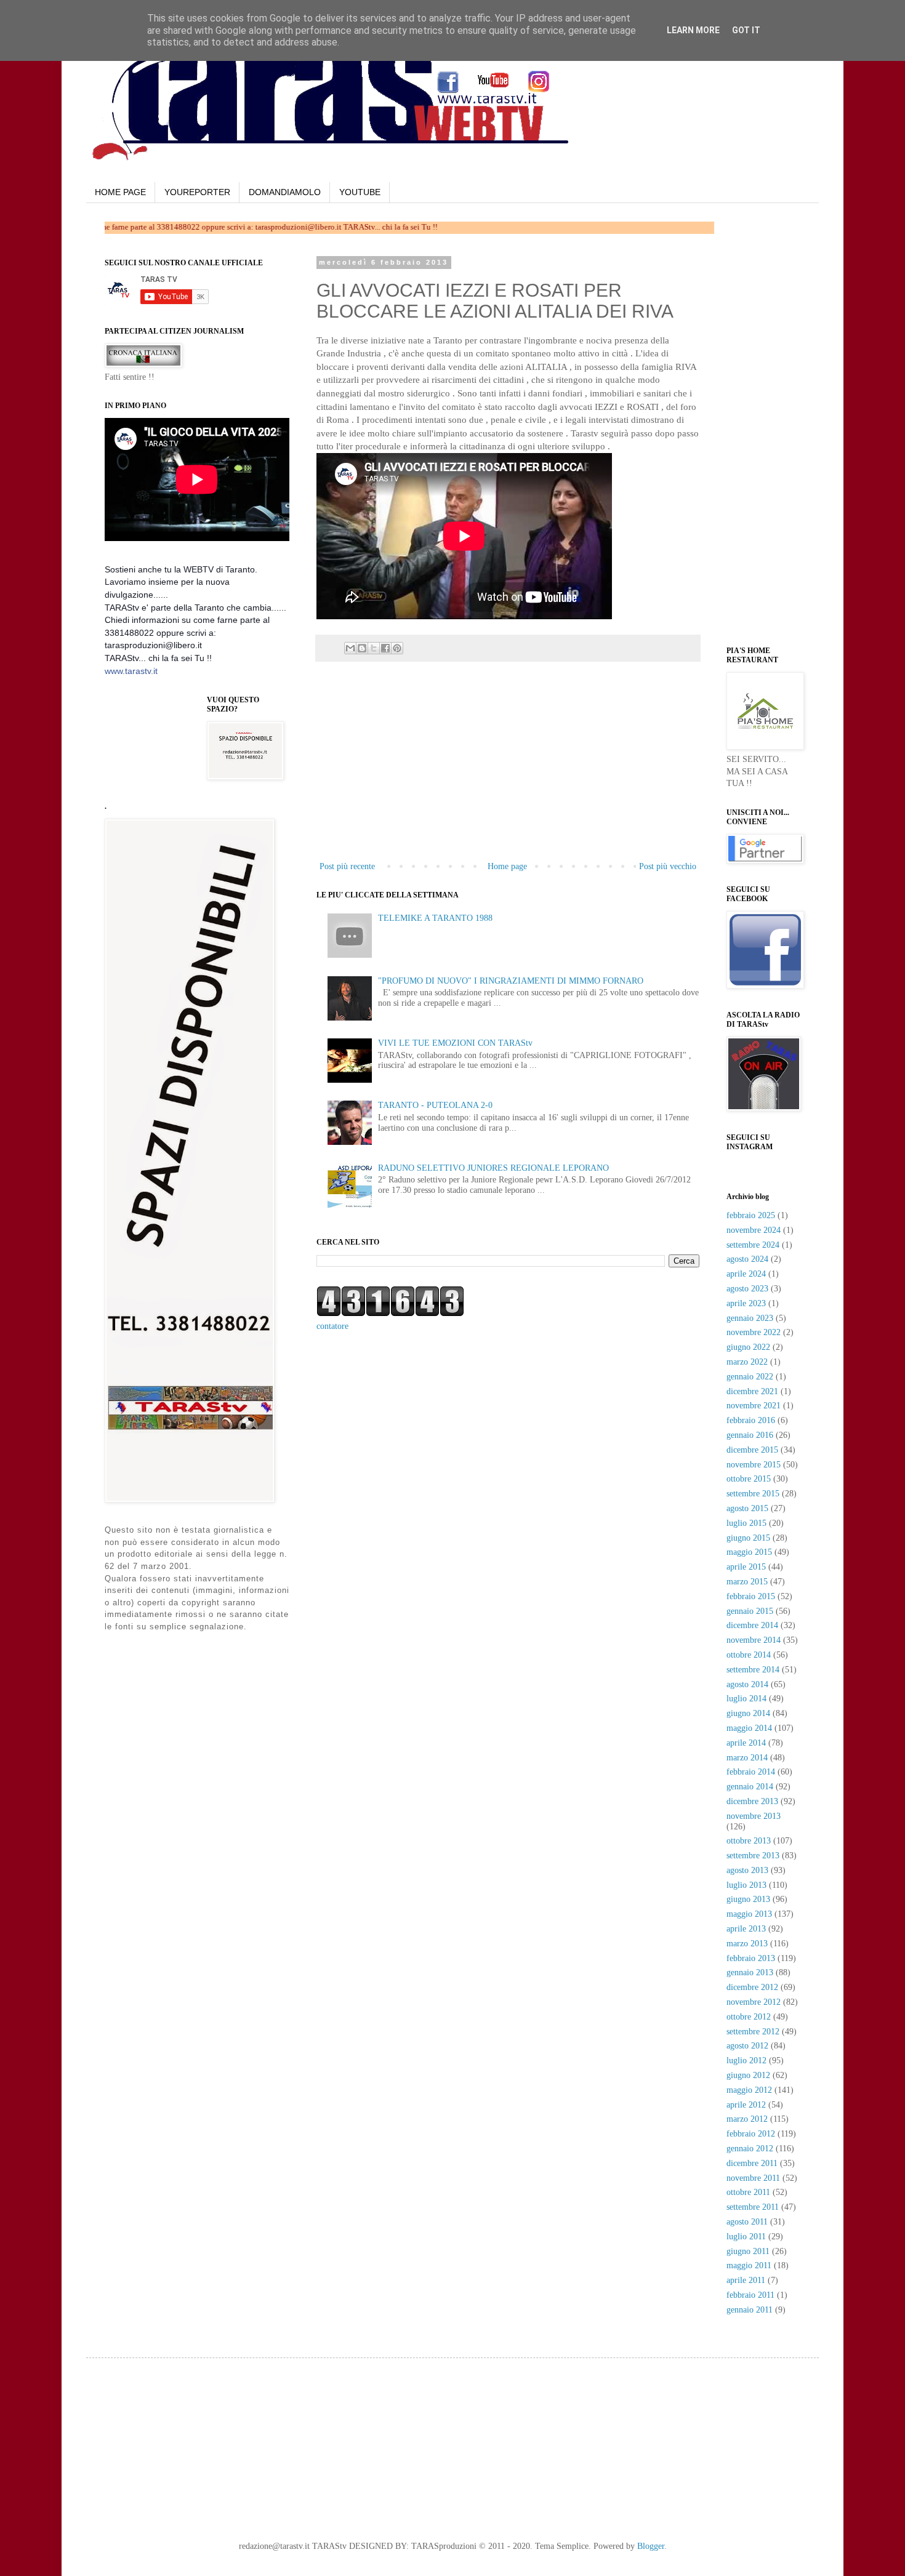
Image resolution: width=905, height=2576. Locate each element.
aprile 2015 (746, 1567)
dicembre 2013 (752, 1801)
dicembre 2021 (752, 1391)
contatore (332, 1326)
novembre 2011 (753, 2178)
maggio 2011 (749, 2265)
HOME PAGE (120, 192)
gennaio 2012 (750, 2149)
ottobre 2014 (749, 1655)
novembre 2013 (754, 1816)
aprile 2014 (746, 1743)
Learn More (693, 30)
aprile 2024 (746, 1274)
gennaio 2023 (750, 1318)
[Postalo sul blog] (362, 648)
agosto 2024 (747, 1259)
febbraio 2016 (751, 1420)
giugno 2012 (748, 2075)
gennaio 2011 (750, 2310)
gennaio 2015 (750, 1611)
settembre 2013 (753, 1856)
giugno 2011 (748, 2251)
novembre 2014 (754, 1640)
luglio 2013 (746, 1885)
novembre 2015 (754, 1465)
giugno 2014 (748, 1713)
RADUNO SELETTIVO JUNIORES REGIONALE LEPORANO (493, 1168)
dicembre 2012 (752, 1987)
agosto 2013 (747, 1870)
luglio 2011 (746, 2237)
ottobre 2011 (748, 2192)
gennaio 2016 (750, 1435)
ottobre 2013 (749, 1841)
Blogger (651, 2546)
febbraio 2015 (751, 1596)
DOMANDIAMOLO (285, 192)
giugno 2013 (748, 1899)
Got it (746, 30)
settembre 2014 (753, 1670)
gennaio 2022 (750, 1377)
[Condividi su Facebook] (385, 648)
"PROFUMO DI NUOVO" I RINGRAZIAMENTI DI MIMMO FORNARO (511, 981)
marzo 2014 (747, 1758)
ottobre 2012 (749, 2017)
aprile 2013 (746, 1929)
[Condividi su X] (374, 648)
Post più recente (347, 866)
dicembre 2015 (752, 1450)
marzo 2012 (747, 2119)
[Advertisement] (508, 766)
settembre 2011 (753, 2207)
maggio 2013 (749, 1914)
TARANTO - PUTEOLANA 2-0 (435, 1105)
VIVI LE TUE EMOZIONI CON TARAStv (455, 1043)
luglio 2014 (746, 1699)
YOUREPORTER (197, 192)
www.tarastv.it (131, 671)
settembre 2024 (753, 1245)
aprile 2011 (746, 2280)
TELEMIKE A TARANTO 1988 (435, 918)
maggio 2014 (749, 1728)
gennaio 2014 (750, 1787)
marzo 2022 (747, 1362)
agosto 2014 (747, 1684)
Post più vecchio (668, 866)
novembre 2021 (754, 1406)
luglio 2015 (746, 1523)
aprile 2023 (746, 1303)
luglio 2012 (746, 2060)
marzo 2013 (747, 1944)
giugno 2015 (748, 1538)
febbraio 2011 (750, 2295)
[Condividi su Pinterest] (397, 648)
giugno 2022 (748, 1347)
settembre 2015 (753, 1494)
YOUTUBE (360, 192)
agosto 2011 (747, 2222)
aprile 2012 (746, 2105)
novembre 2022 (754, 1332)
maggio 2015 (749, 1552)
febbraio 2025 (751, 1215)
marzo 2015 (747, 1582)
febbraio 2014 (751, 1772)
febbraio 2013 (751, 1958)
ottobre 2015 (749, 1479)
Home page (507, 866)
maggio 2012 (749, 2090)
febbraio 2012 (751, 2134)
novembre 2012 (754, 2002)
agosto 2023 (747, 1289)
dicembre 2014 (752, 1625)
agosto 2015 (747, 1508)
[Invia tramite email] (350, 648)
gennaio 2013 (750, 1972)
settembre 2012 (753, 2032)
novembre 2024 (754, 1230)
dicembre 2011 (752, 2163)
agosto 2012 (747, 2046)
